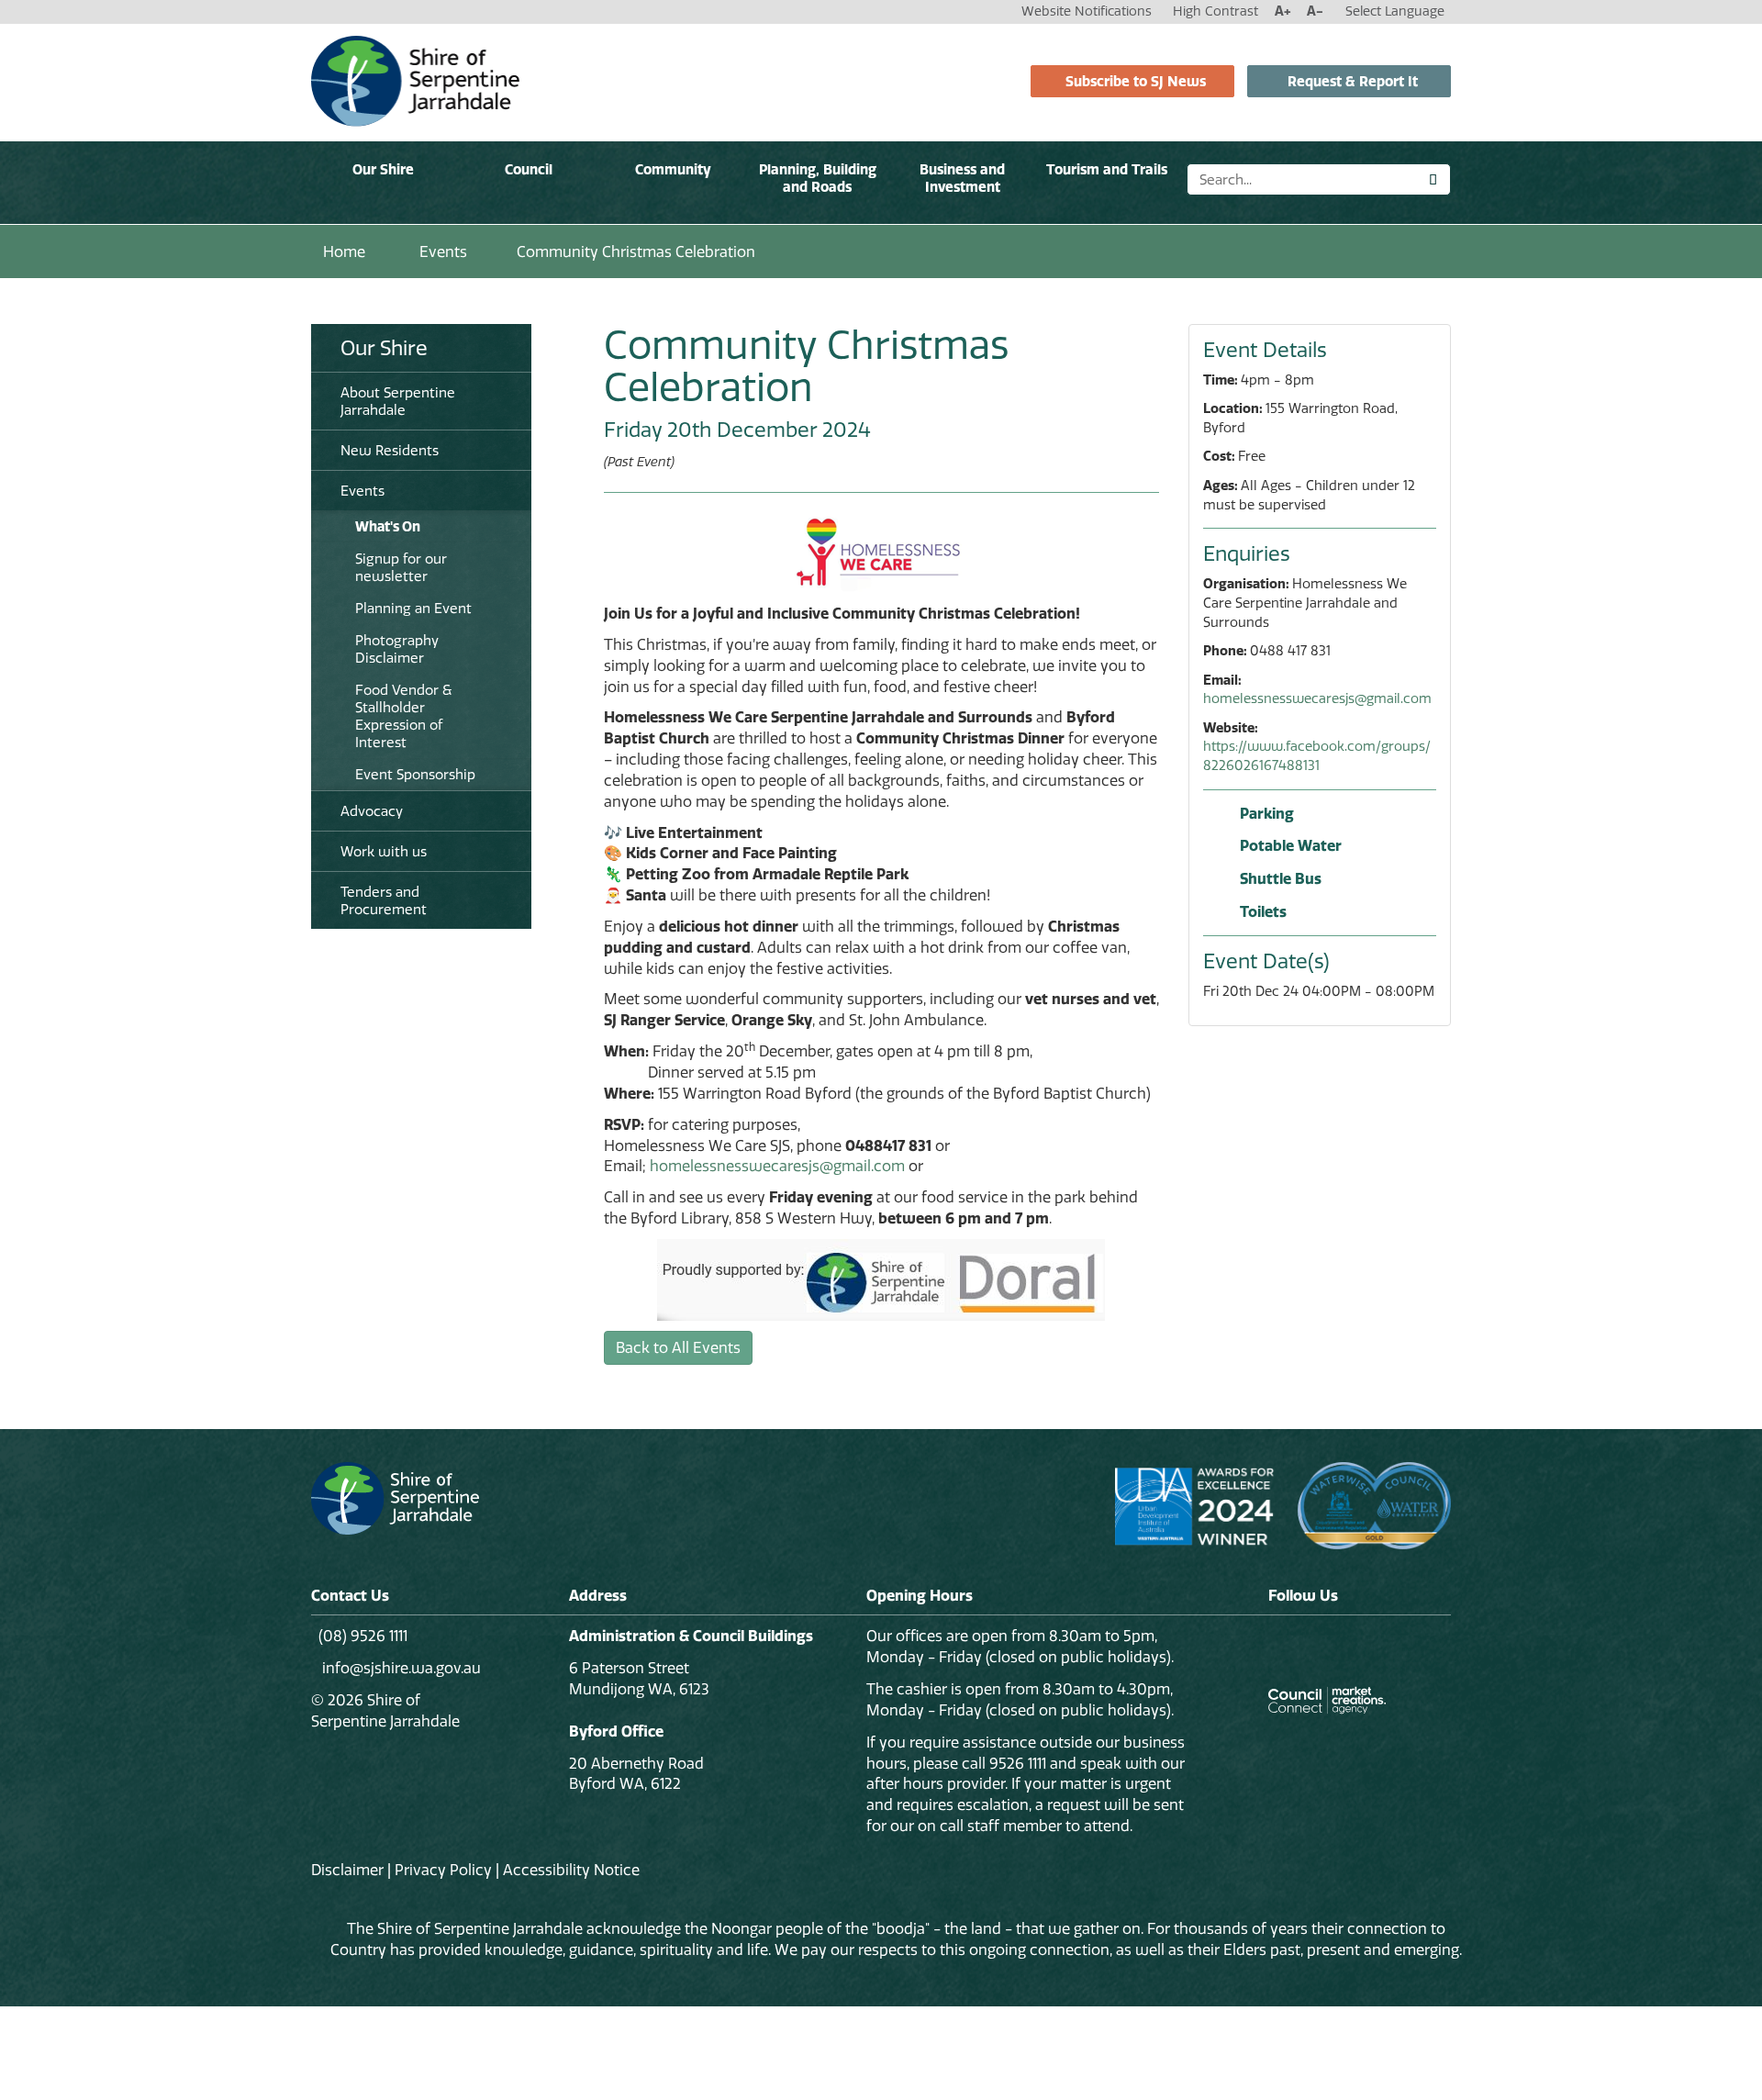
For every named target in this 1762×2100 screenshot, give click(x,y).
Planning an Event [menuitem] (413, 608)
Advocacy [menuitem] (372, 811)
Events (443, 251)
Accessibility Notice (571, 1870)
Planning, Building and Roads (818, 178)
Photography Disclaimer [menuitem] (397, 649)
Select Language (1395, 11)
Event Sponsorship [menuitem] (415, 774)
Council (529, 169)
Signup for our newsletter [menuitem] (401, 567)
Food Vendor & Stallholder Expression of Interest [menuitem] (404, 716)
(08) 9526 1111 (363, 1636)
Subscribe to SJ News (1136, 81)
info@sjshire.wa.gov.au (400, 1668)
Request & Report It (1353, 81)
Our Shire (383, 169)
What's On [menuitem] (388, 526)
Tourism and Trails (1107, 169)
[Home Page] (415, 80)
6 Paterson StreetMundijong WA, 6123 (639, 1678)
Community (673, 169)
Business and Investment (962, 178)
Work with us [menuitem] (384, 851)
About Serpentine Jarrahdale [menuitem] (398, 401)
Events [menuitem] (362, 491)
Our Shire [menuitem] (384, 348)
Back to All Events (678, 1347)
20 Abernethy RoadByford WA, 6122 (636, 1774)
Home (344, 251)
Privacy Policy (443, 1870)
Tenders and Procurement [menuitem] (384, 900)
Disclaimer (347, 1870)
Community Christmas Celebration (636, 251)
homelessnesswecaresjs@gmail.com (777, 1166)
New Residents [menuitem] (390, 450)
